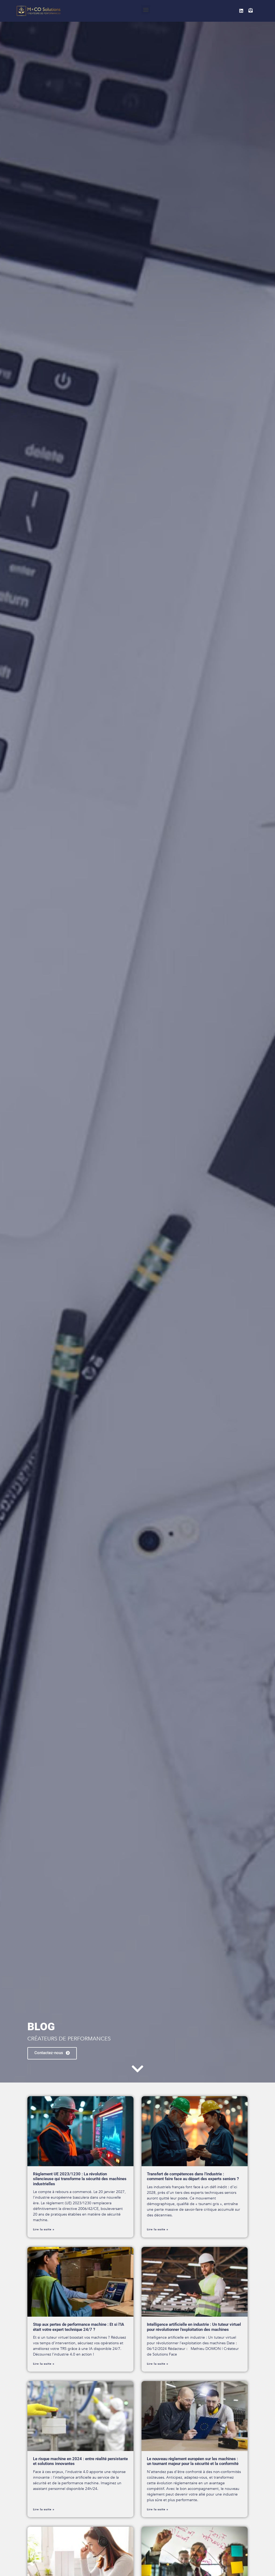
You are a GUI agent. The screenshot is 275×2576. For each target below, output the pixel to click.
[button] (146, 10)
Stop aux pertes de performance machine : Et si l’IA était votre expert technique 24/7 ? (79, 2327)
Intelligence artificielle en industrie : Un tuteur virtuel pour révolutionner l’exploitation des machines (194, 2327)
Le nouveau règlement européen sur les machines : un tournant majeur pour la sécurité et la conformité (193, 2461)
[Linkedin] (241, 11)
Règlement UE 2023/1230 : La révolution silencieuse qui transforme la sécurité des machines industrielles (80, 2179)
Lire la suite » (44, 2229)
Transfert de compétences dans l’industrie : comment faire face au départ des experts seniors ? (193, 2176)
